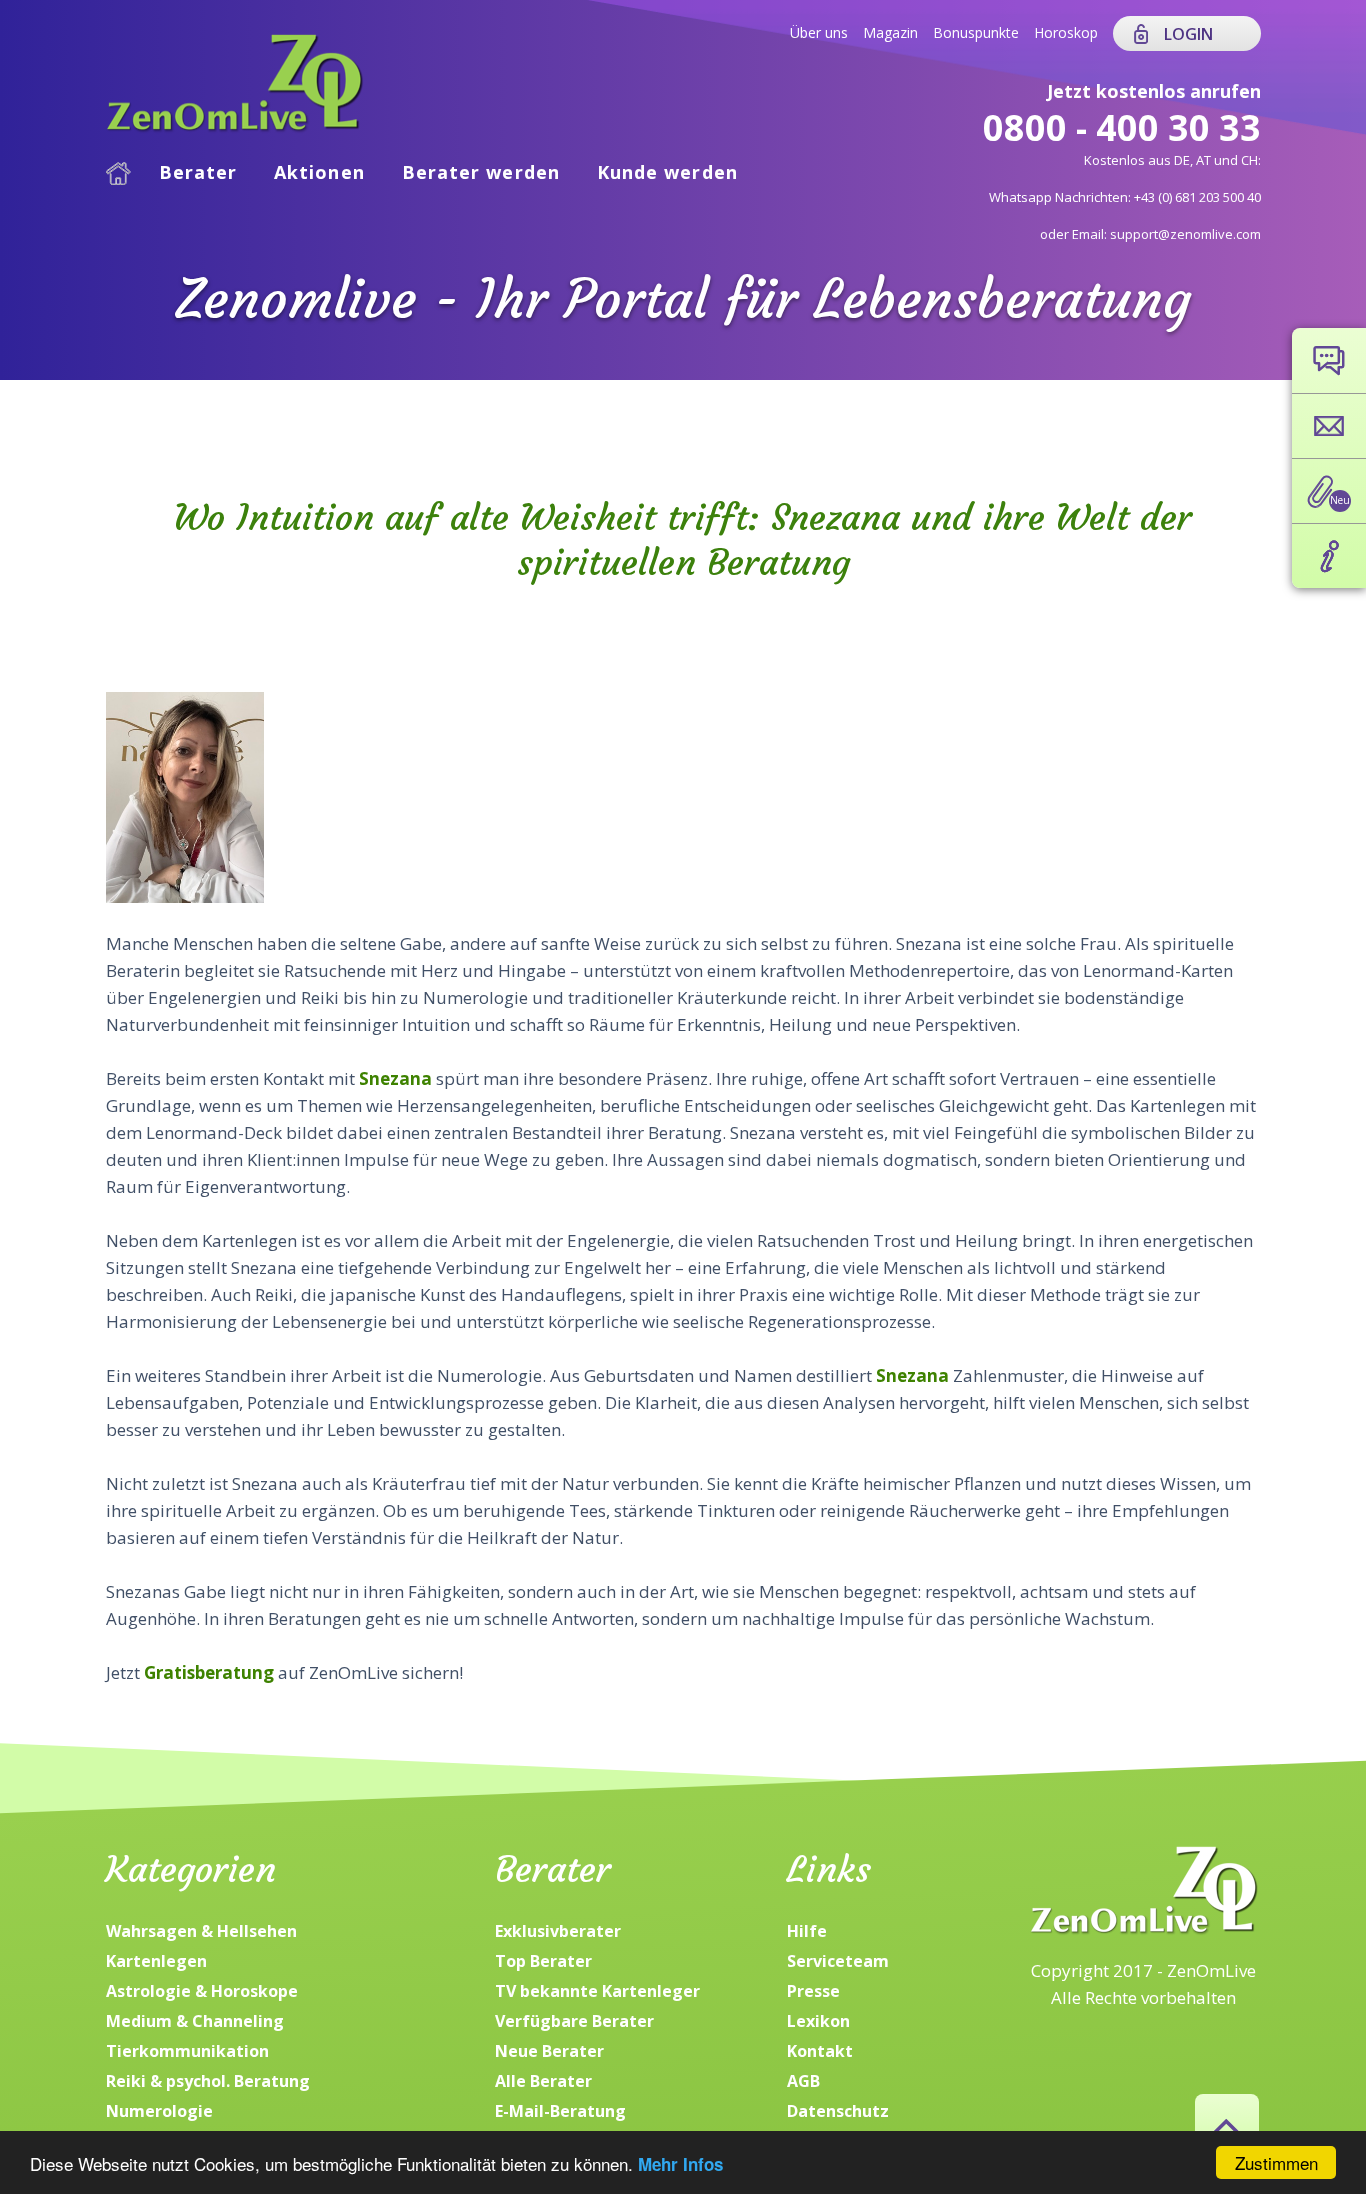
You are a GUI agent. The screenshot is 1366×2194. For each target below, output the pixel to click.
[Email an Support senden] (1329, 426)
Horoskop (1066, 32)
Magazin (890, 32)
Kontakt (820, 2051)
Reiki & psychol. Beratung (208, 2081)
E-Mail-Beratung (560, 2111)
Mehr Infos (680, 2164)
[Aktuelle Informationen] (1329, 556)
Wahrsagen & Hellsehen (201, 1931)
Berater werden (481, 172)
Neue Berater (549, 2051)
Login (1188, 34)
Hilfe (807, 1931)
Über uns (819, 32)
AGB (803, 2081)
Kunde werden (667, 172)
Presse (813, 1991)
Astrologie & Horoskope (202, 1991)
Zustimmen (1276, 2162)
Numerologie (159, 2111)
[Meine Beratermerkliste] (1329, 491)
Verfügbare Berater (574, 2021)
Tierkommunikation (187, 2051)
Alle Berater (543, 2081)
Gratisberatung (211, 1672)
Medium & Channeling (195, 2021)
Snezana (397, 1078)
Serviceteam (838, 1961)
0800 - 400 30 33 (1122, 127)
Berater (198, 172)
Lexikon (818, 2021)
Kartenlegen (156, 1961)
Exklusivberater (558, 1931)
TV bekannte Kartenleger (597, 1991)
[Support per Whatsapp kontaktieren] (1329, 360)
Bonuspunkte (976, 32)
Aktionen (319, 172)
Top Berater (543, 1961)
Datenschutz (838, 2111)
